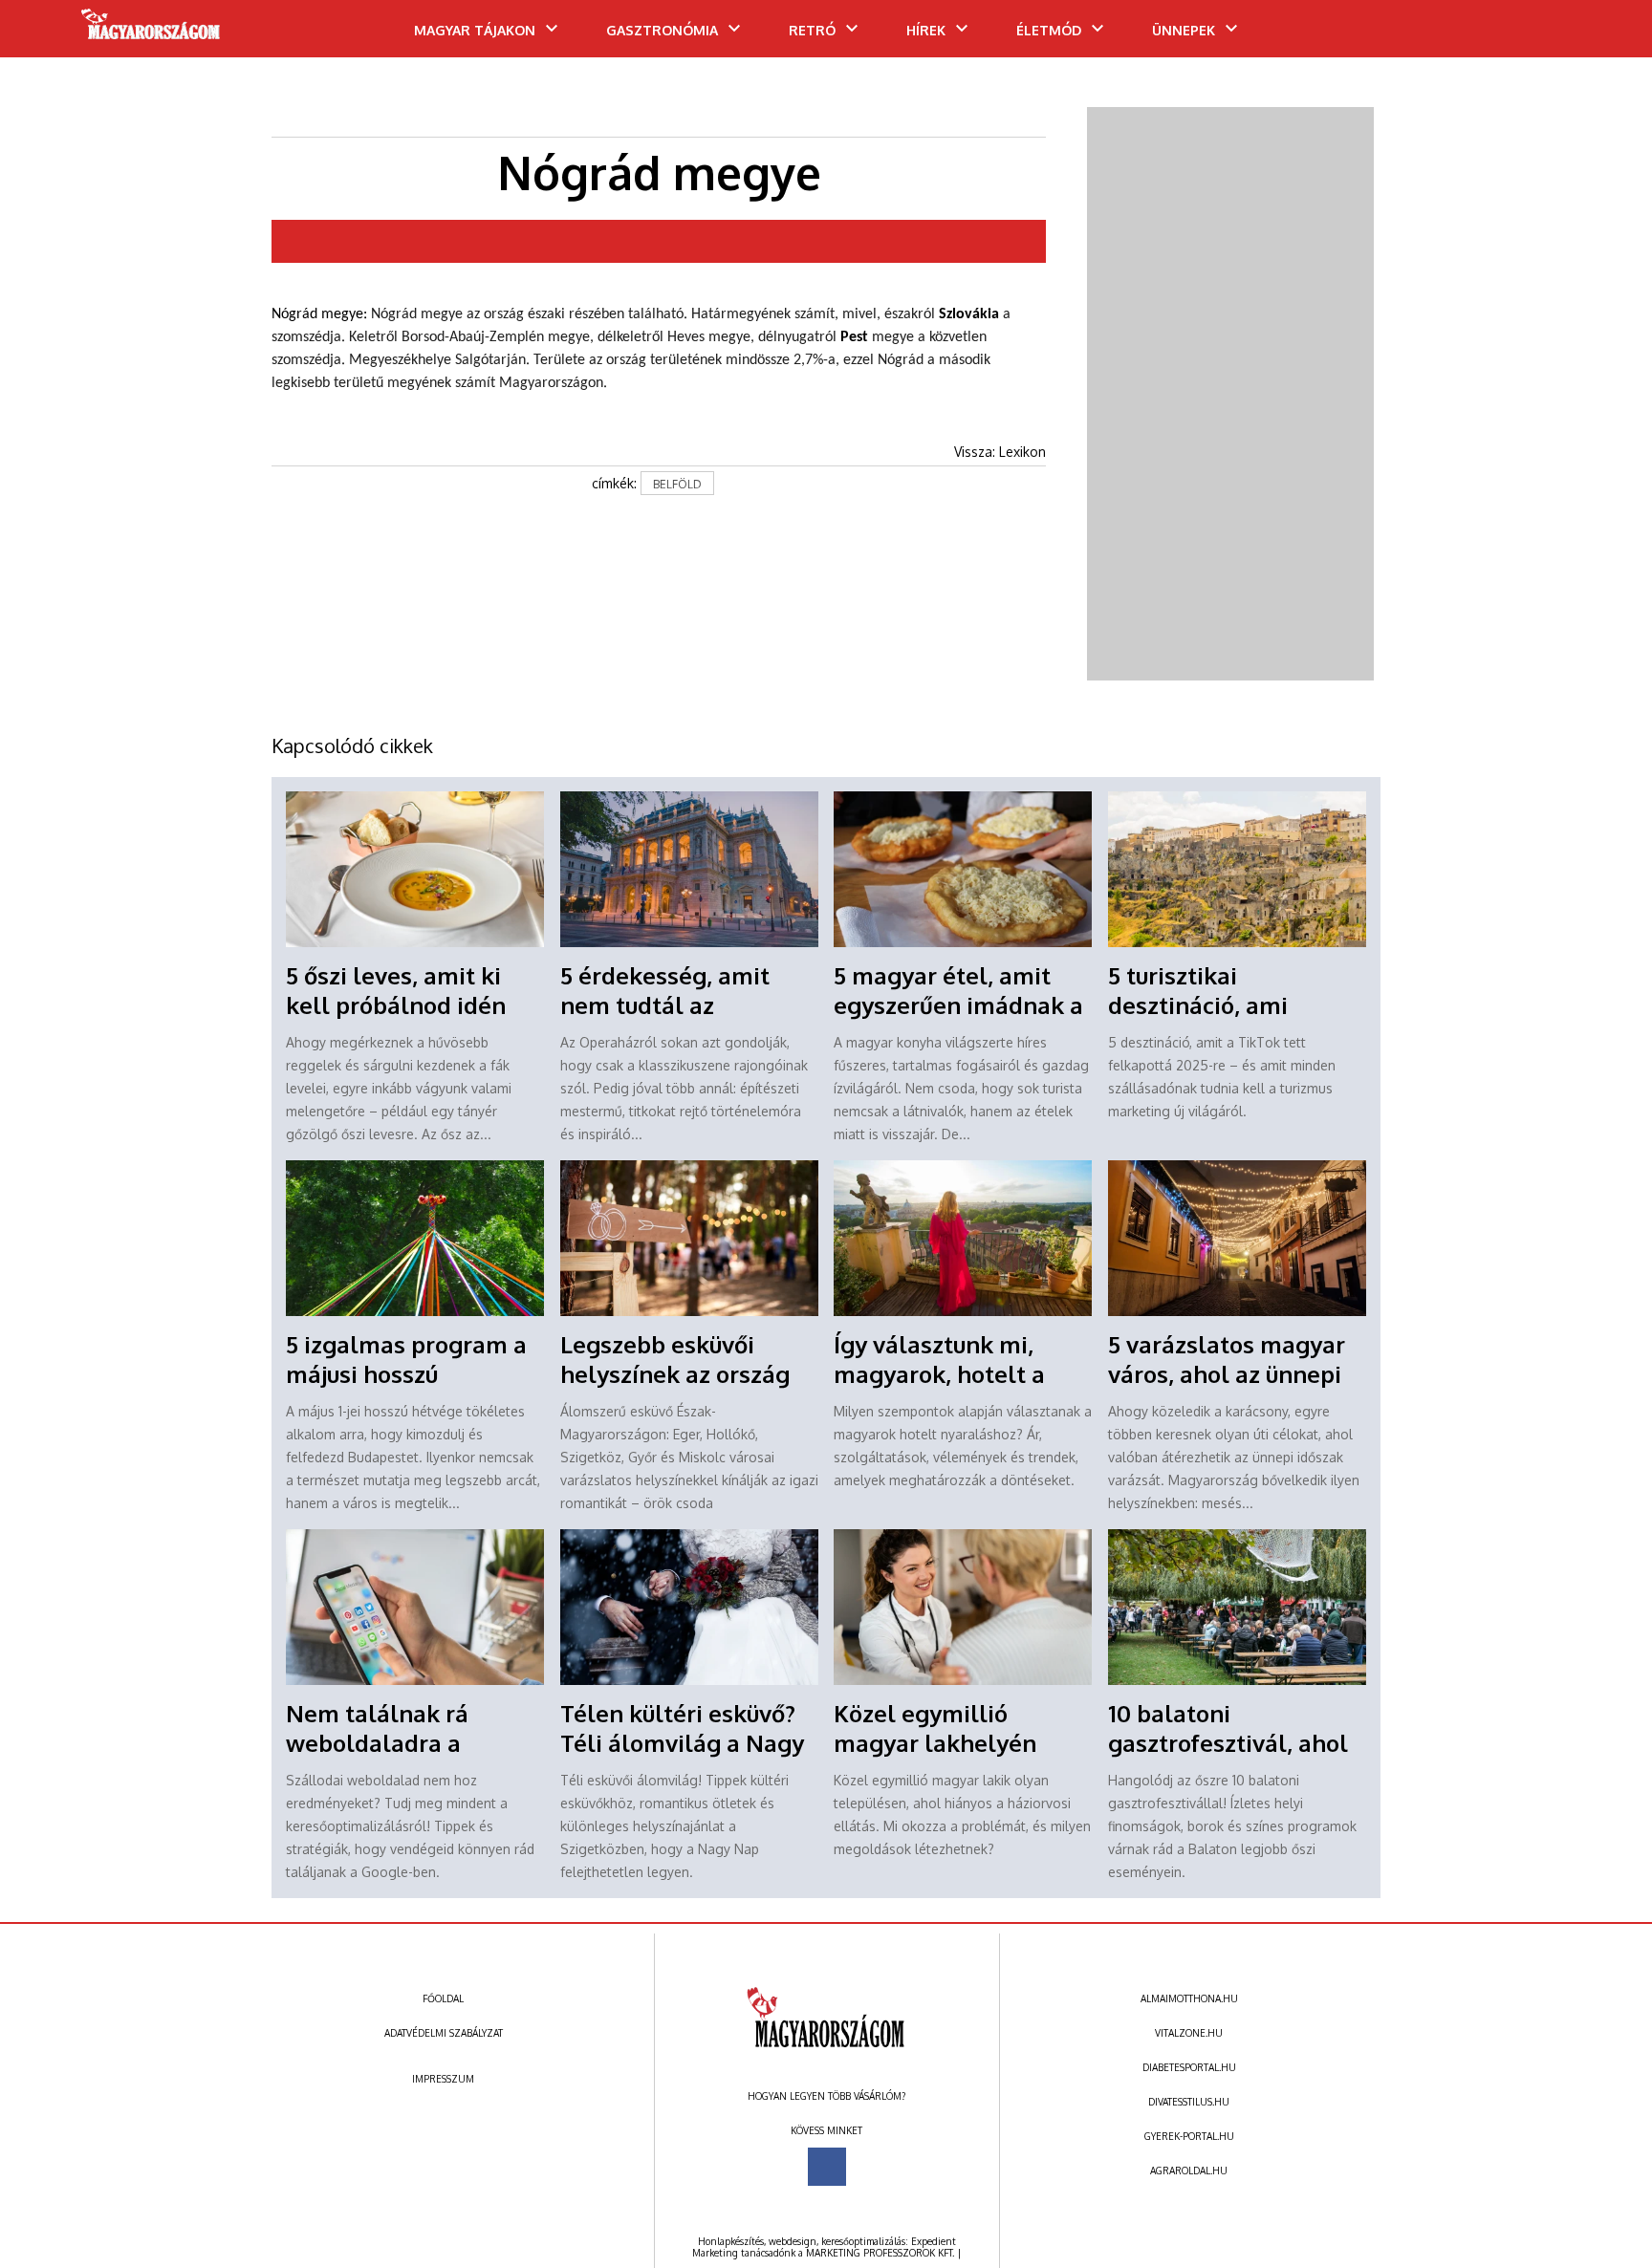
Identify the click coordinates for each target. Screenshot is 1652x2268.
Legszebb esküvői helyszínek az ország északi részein (675, 1374)
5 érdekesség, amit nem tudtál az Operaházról (665, 1005)
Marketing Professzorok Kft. (880, 2253)
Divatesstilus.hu (1189, 2102)
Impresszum (443, 2079)
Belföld (677, 484)
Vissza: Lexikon (1000, 452)
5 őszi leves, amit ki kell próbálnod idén (396, 990)
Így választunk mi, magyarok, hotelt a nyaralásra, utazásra (946, 1374)
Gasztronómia (662, 30)
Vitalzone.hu (1189, 2033)
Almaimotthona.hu (1189, 1998)
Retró (812, 30)
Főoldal (443, 1998)
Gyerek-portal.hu (1189, 2136)
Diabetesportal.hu (1189, 2067)
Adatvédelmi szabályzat (444, 2033)
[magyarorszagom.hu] (152, 31)
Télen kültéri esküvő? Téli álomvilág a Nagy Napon (682, 1743)
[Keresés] (1599, 35)
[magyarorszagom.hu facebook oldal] (827, 2167)
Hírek (926, 30)
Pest (854, 337)
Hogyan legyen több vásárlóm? (826, 2096)
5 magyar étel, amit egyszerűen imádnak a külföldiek (958, 1005)
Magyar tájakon (475, 30)
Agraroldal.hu (1189, 2171)
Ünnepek (1184, 30)
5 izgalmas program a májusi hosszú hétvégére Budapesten (412, 1374)
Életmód (1049, 30)
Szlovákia (969, 314)
